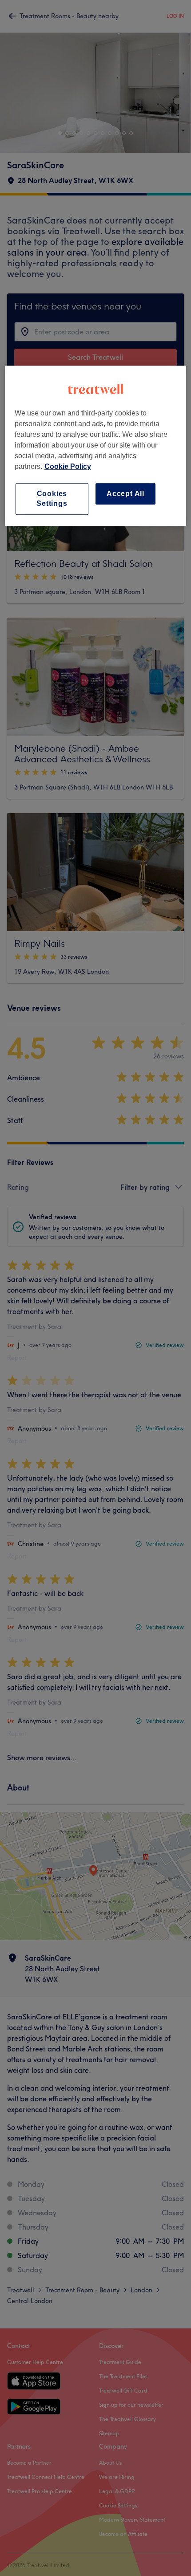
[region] (96, 446)
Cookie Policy (68, 466)
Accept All (125, 494)
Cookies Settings (52, 499)
